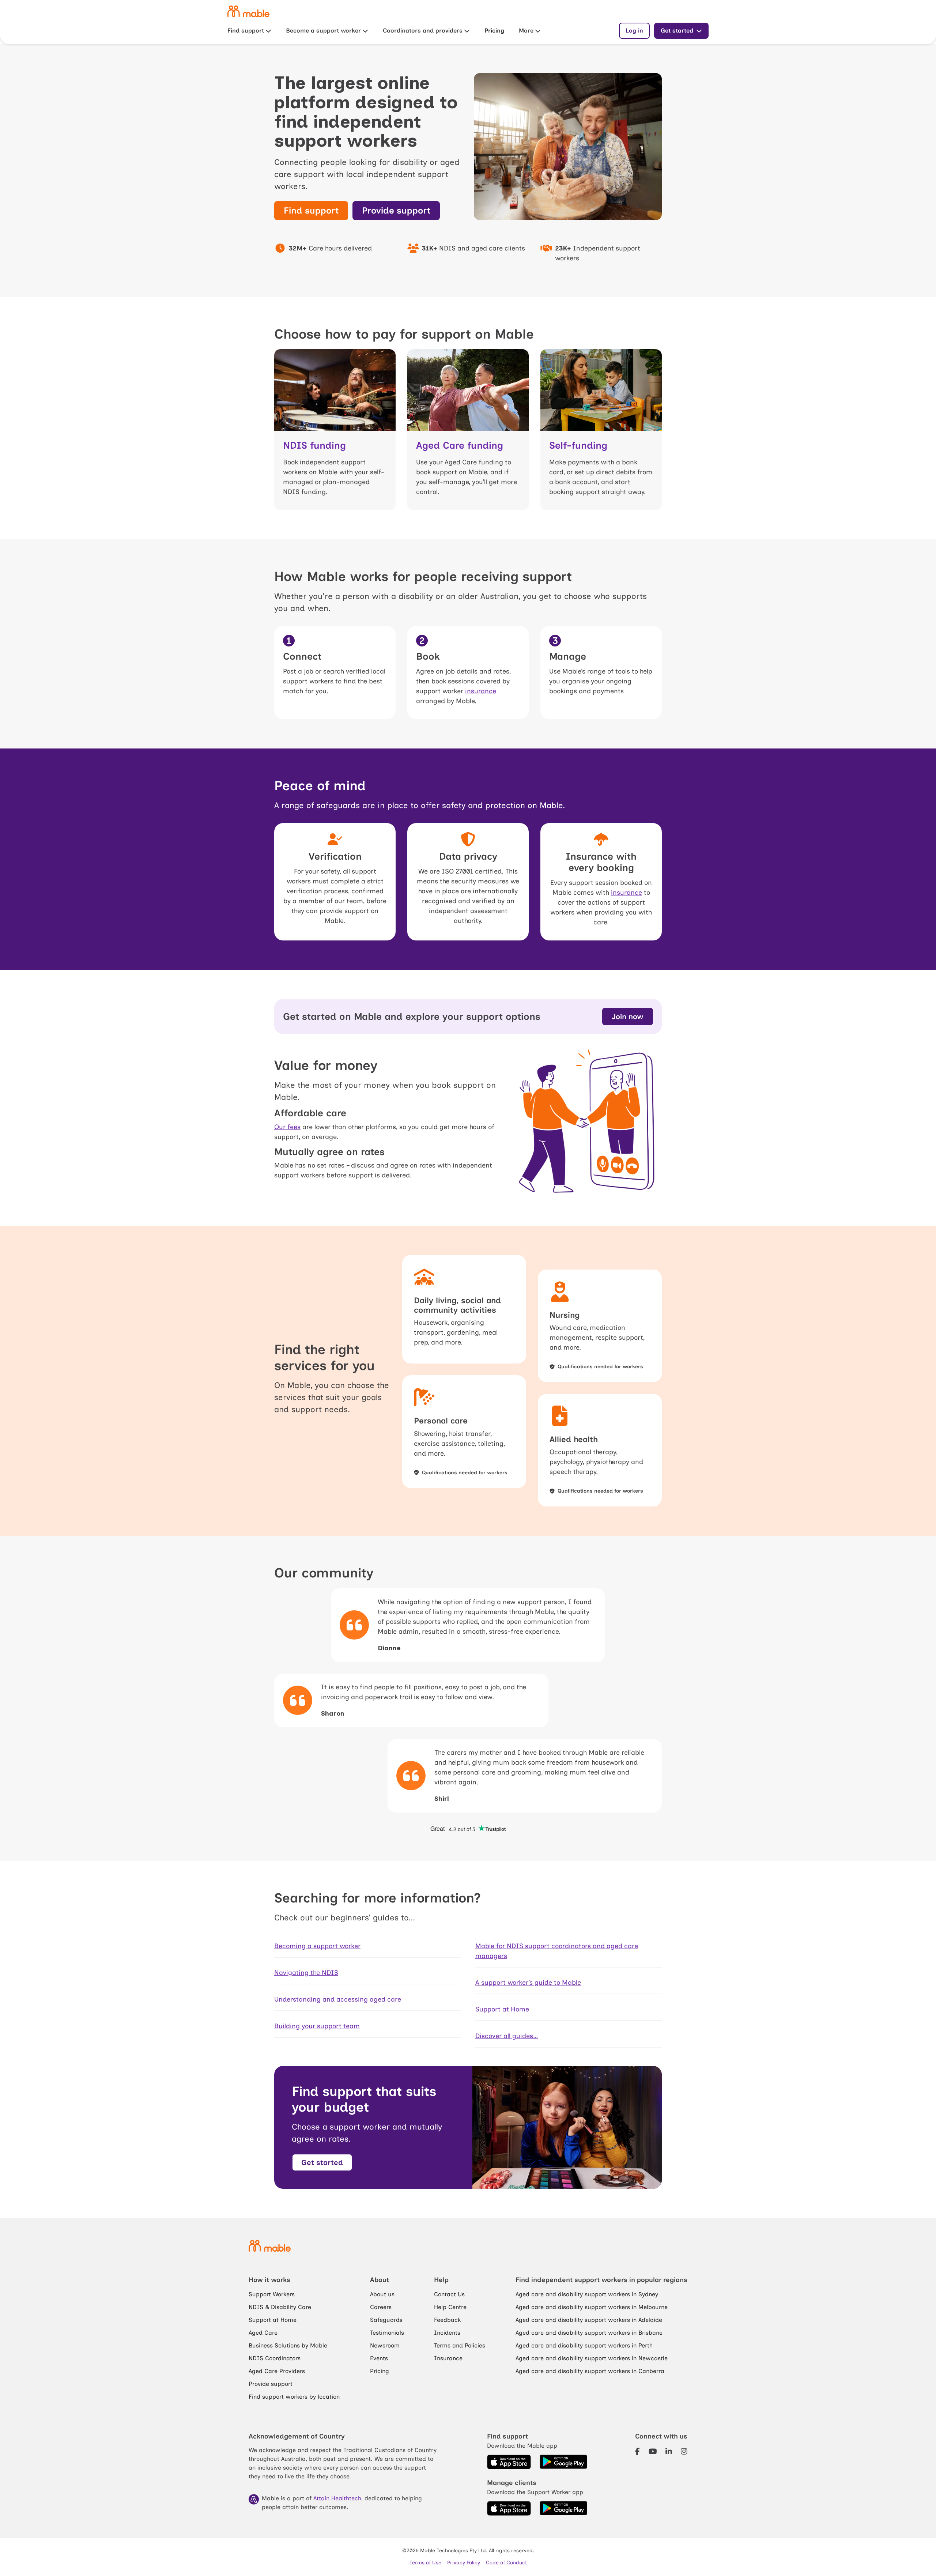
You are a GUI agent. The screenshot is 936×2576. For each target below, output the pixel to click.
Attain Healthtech (337, 2498)
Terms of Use (425, 2563)
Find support (246, 31)
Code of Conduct (506, 2563)
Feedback (447, 2320)
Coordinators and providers (423, 31)
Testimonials (387, 2333)
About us (382, 2294)
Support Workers (272, 2294)
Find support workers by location (294, 2397)
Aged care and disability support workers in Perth (584, 2345)
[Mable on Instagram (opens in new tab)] (684, 2451)
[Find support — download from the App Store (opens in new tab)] (509, 2462)
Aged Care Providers (277, 2371)
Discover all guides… (507, 2036)
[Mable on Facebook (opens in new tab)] (637, 2451)
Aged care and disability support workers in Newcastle (592, 2358)
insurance (481, 691)
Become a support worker (323, 31)
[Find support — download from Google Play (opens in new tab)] (563, 2462)
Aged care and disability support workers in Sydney (587, 2294)
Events (379, 2358)
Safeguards (386, 2320)
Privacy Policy (464, 2563)
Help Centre (450, 2307)
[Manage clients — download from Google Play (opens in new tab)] (563, 2508)
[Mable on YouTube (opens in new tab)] (653, 2451)
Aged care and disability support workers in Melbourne (592, 2307)
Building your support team (317, 2026)
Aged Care (263, 2333)
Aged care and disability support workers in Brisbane (589, 2333)
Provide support (271, 2384)
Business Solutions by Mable (288, 2345)
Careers (381, 2307)
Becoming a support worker (317, 1946)
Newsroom (385, 2345)
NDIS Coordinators (275, 2358)
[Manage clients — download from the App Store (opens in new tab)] (509, 2508)
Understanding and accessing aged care (338, 1999)
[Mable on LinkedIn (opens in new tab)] (669, 2451)
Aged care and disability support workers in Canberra (590, 2371)
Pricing (494, 31)
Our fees (287, 1127)
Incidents (447, 2333)
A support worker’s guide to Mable (528, 1983)
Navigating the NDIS (306, 1973)
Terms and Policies (460, 2345)
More (526, 31)
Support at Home (502, 2009)
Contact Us (449, 2294)
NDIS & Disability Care (280, 2307)
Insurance (448, 2358)
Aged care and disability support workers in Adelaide (589, 2320)
